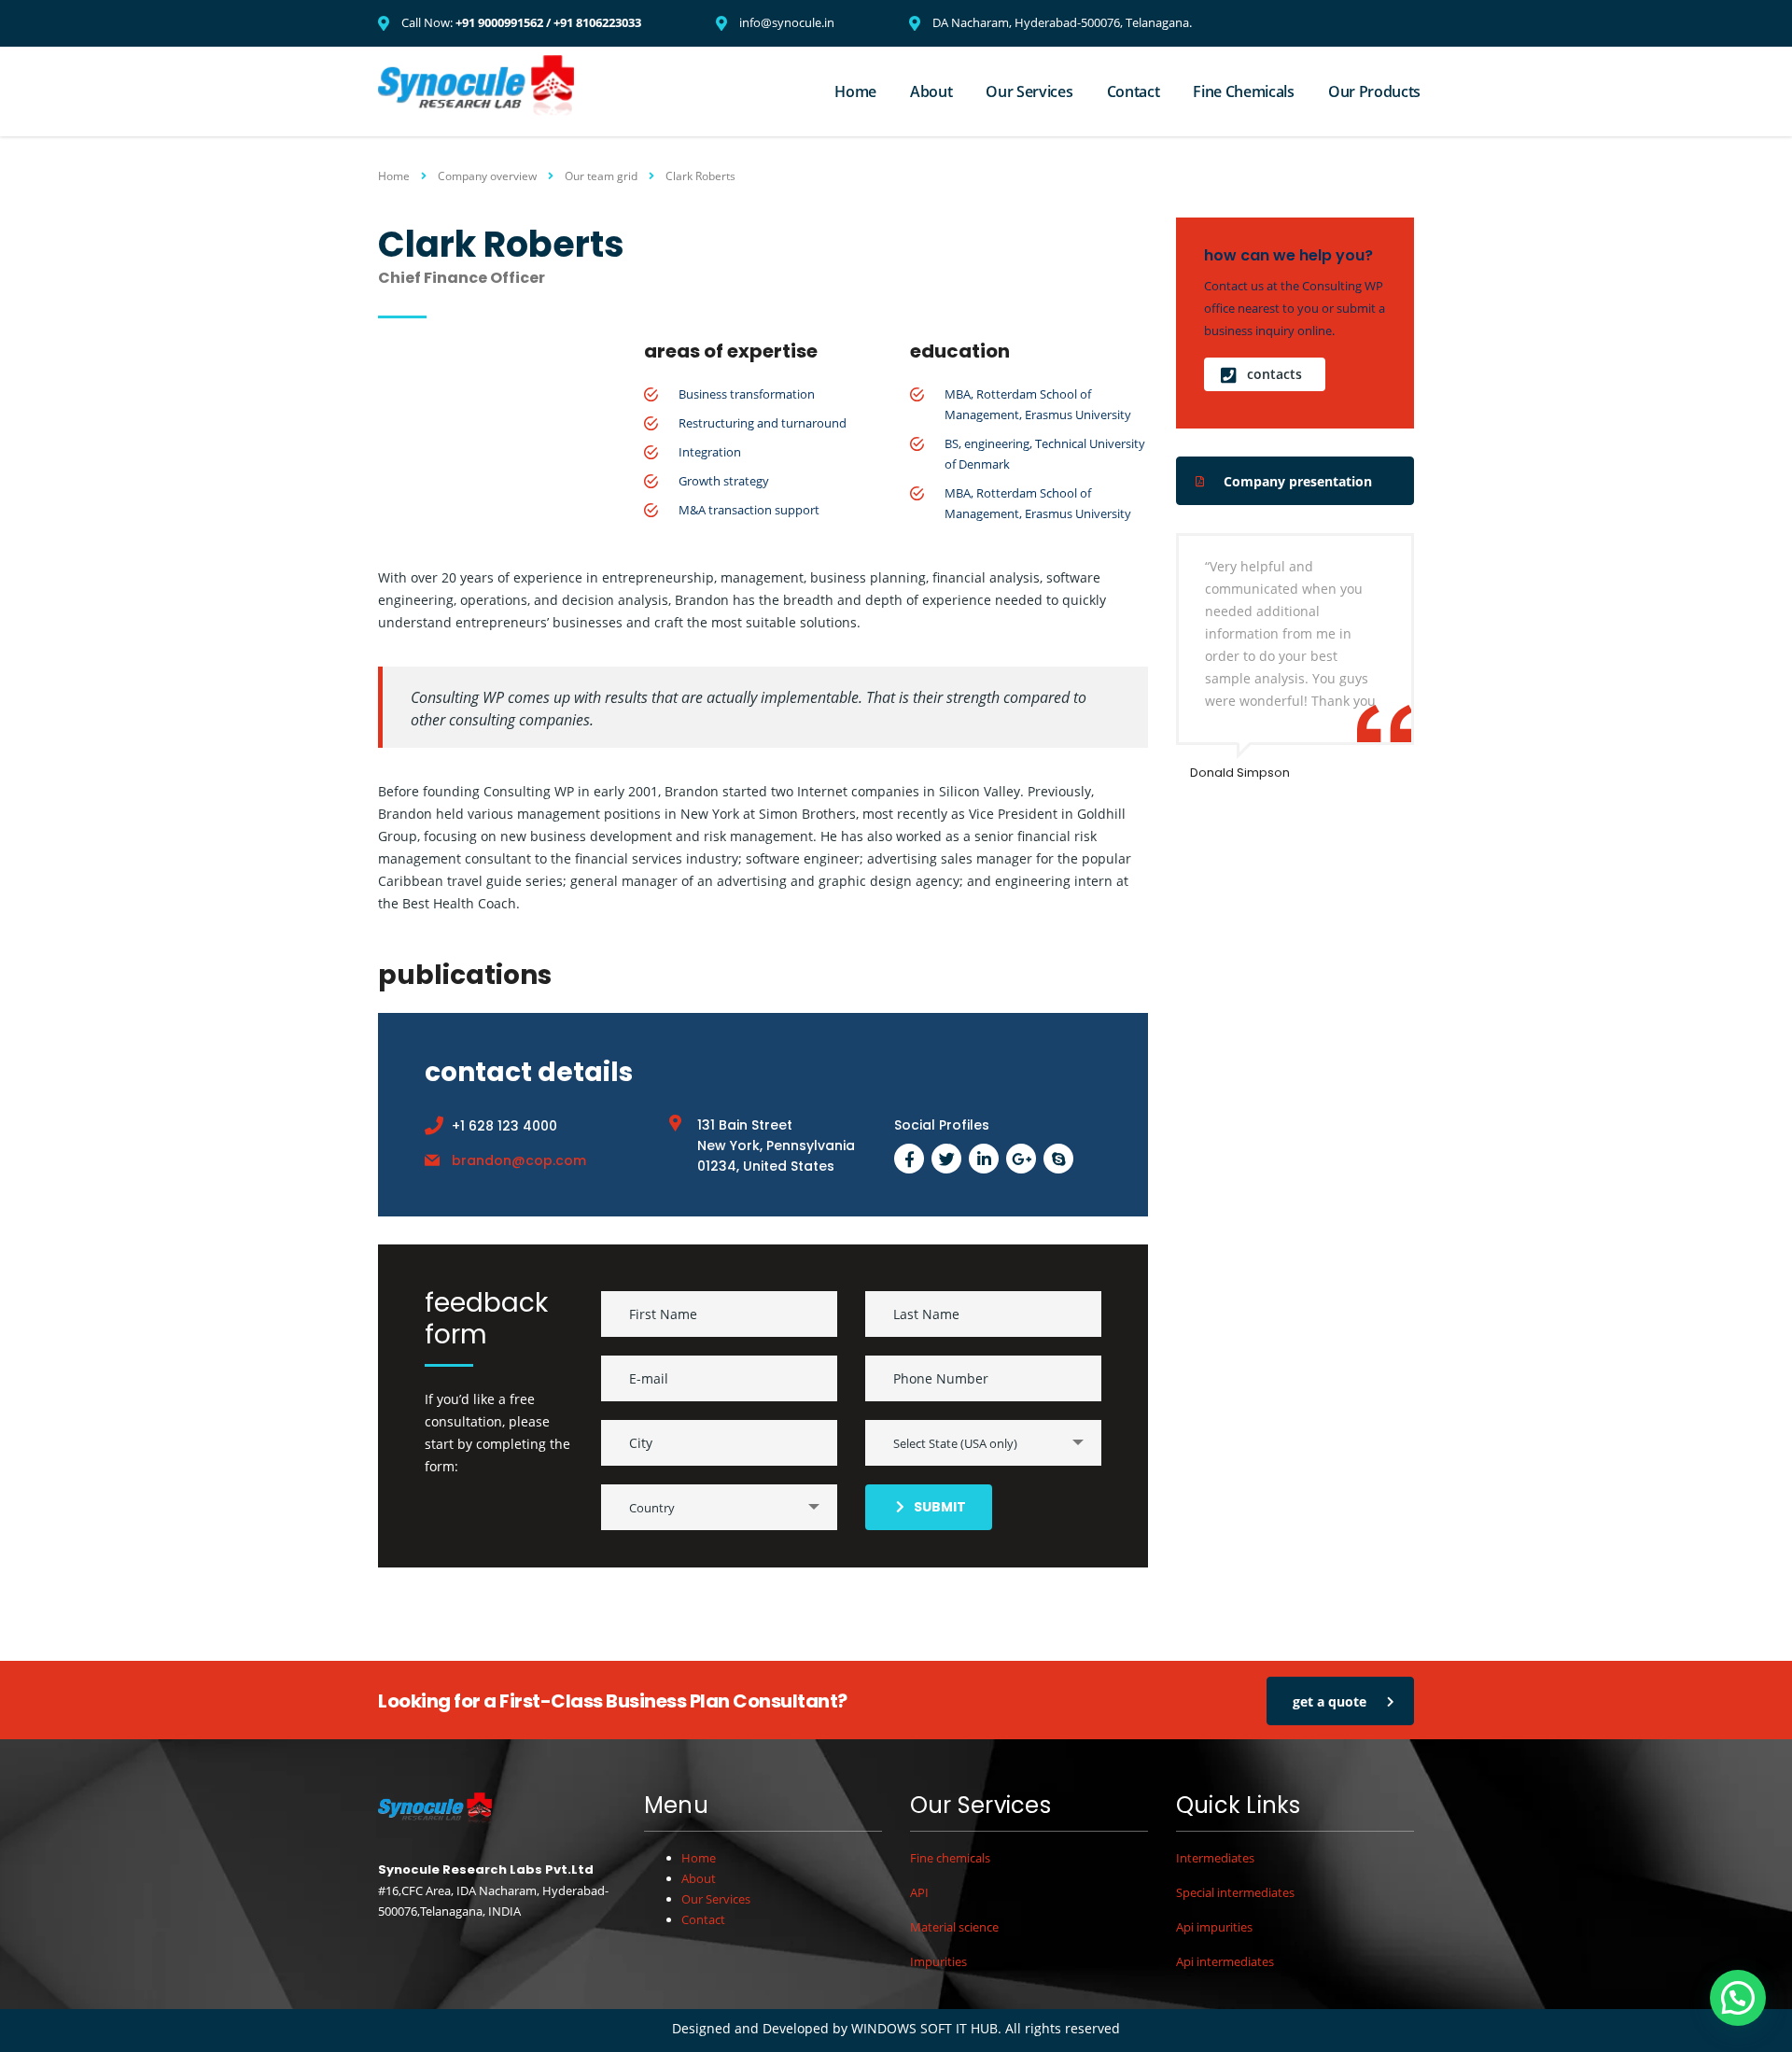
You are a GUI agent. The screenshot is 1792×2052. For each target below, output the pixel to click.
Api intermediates (1225, 1961)
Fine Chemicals (1244, 91)
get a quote (1330, 1701)
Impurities (938, 1961)
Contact (1134, 91)
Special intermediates (1235, 1892)
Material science (954, 1927)
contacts (1274, 374)
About (931, 91)
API (919, 1892)
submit (940, 1507)
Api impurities (1214, 1927)
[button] (1738, 1998)
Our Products (1374, 91)
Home (855, 91)
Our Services (1029, 91)
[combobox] (983, 1443)
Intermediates (1215, 1858)
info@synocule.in (787, 22)
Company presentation (1298, 481)
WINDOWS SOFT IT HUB (924, 2028)
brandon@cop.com (519, 1160)
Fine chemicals (950, 1858)
